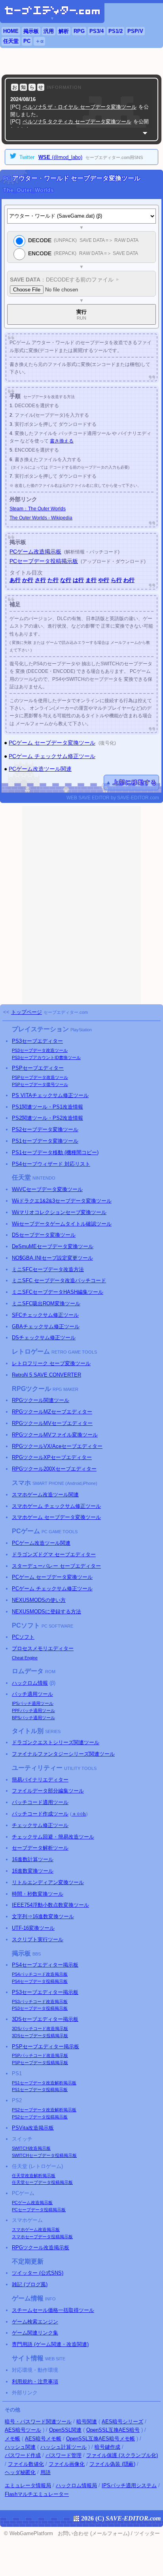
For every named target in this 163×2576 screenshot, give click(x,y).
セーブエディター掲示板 (45, 1965)
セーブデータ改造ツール (40, 1050)
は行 (78, 580)
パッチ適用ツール (32, 1694)
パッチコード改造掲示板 (40, 1974)
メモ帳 (12, 2439)
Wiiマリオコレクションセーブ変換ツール (59, 1212)
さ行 (40, 580)
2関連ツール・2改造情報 (47, 1118)
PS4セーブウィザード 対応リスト (51, 1164)
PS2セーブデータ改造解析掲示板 (44, 2110)
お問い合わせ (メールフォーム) (94, 2533)
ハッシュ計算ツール (63, 2447)
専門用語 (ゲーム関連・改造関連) (50, 2344)
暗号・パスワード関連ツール (38, 2422)
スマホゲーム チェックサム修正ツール (56, 1506)
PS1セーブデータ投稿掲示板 (40, 2090)
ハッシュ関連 (20, 2447)
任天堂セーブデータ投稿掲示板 (42, 2182)
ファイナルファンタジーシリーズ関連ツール (63, 1754)
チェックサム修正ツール (40, 1825)
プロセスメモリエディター (43, 1648)
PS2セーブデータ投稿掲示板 (40, 2117)
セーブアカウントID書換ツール (46, 1057)
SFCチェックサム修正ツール (45, 1315)
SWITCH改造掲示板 (31, 2148)
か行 (28, 580)
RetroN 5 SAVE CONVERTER (46, 1375)
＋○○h (79, 1814)
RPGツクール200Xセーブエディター (54, 1469)
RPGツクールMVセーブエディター (52, 1423)
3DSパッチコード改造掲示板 (40, 2028)
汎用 (49, 31)
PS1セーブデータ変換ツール (45, 1141)
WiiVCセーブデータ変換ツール (47, 1189)
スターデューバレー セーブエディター (56, 1566)
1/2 (116, 31)
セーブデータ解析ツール (40, 1848)
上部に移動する (135, 782)
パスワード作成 (23, 2455)
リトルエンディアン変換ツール (48, 1882)
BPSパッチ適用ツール (33, 1718)
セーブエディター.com (66, 1012)
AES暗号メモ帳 (43, 2439)
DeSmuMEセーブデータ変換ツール (53, 1246)
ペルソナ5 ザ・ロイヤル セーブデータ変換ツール (80, 107)
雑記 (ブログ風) (30, 2284)
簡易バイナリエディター (40, 1780)
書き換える (62, 441)
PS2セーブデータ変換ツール (45, 1129)
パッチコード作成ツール (40, 1814)
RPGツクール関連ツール (41, 1400)
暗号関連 (87, 2422)
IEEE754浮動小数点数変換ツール (50, 1905)
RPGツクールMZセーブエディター (52, 1412)
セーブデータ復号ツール (40, 1084)
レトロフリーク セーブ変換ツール (51, 1363)
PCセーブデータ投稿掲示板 (44, 561)
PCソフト (23, 1637)
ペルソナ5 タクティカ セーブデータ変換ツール (77, 122)
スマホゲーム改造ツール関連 (45, 1495)
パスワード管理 (63, 2455)
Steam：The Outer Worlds (38, 509)
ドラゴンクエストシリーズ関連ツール (56, 1742)
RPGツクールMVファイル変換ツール (55, 1435)
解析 (64, 31)
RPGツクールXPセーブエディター (52, 1457)
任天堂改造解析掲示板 (34, 2176)
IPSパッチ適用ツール (33, 1703)
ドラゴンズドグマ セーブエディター (54, 1554)
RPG (79, 31)
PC (27, 41)
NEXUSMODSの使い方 (39, 1600)
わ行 (129, 580)
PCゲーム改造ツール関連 (40, 769)
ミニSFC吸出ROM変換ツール (46, 1303)
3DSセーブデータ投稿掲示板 (40, 2036)
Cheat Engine (25, 1658)
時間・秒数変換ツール (38, 1894)
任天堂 (11, 41)
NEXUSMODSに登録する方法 (46, 1612)
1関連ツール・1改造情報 (47, 1107)
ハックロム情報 (30, 1683)
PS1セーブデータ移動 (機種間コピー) (55, 1152)
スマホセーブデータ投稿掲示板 (42, 2237)
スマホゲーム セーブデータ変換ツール (56, 1517)
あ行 (15, 580)
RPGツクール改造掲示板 (41, 2248)
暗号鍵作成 (107, 2447)
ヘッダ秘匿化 (20, 2472)
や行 (104, 580)
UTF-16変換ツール (33, 1928)
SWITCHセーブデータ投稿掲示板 (44, 2155)
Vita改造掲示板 (33, 2128)
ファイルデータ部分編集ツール (48, 1791)
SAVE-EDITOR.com (133, 2518)
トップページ (27, 1012)
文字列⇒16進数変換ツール (43, 1916)
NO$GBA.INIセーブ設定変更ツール (52, 1258)
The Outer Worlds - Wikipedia (41, 518)
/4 (97, 31)
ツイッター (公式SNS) (38, 2273)
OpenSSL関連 (65, 2430)
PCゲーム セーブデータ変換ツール (52, 743)
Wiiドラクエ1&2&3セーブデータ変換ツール (62, 1201)
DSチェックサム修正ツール (44, 1338)
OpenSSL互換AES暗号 (113, 2430)
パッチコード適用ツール (40, 1802)
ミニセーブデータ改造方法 (48, 1269)
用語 (45, 2472)
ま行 (91, 580)
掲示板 (31, 31)
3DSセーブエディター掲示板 (45, 2019)
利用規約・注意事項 (35, 2382)
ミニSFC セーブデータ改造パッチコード (59, 1280)
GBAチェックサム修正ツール (46, 1326)
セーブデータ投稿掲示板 (40, 1981)
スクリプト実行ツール (38, 1939)
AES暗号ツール (23, 2430)
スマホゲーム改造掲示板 (36, 2229)
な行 (66, 580)
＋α (39, 41)
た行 (53, 580)
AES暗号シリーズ (122, 2422)
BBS (37, 1954)
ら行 (116, 580)
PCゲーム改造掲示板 (35, 552)
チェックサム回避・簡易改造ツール (53, 1837)
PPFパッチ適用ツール (33, 1710)
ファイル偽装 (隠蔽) (112, 2464)
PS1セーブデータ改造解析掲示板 (44, 2083)
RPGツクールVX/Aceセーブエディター (57, 1446)
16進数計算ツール (33, 1859)
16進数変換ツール (33, 1871)
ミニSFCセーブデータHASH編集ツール (58, 1292)
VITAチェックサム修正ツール (50, 1095)
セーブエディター (37, 1041)
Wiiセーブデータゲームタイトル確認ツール (62, 1224)
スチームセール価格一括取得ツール (53, 2310)
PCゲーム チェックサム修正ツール (52, 756)
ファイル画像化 (67, 2464)
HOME (11, 31)
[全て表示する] (145, 133)
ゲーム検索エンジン (35, 2322)
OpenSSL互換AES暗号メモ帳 (100, 2439)
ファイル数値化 (26, 2464)
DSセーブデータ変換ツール (44, 1235)
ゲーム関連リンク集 (35, 2333)
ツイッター (147, 2533)
